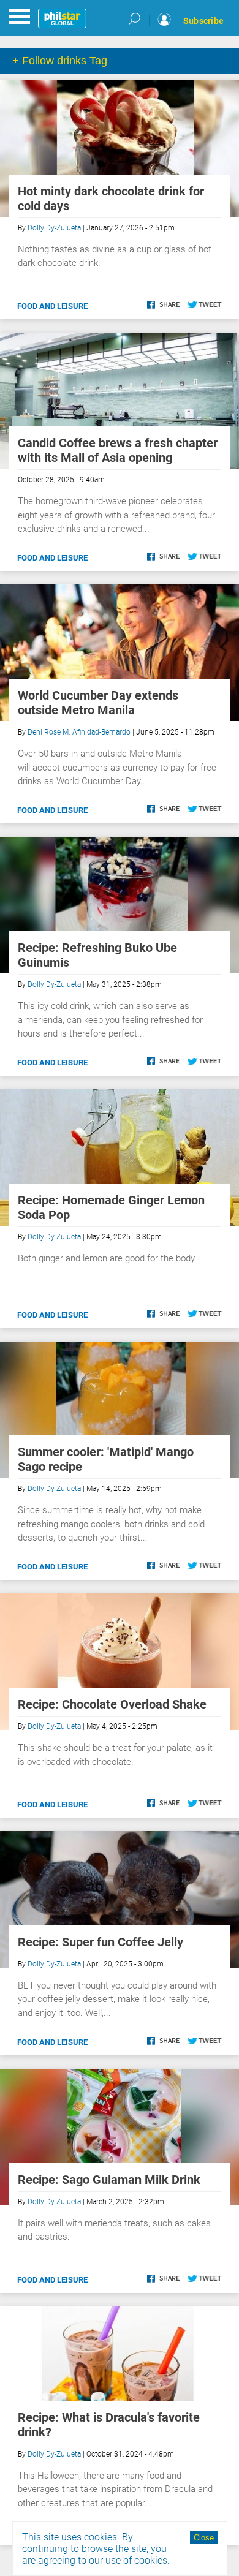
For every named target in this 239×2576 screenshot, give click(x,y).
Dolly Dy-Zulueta (54, 228)
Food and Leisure (52, 306)
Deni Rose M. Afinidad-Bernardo (79, 732)
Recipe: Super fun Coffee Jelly (101, 1942)
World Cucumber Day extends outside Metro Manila (98, 703)
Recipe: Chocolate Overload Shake (112, 1704)
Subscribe (203, 21)
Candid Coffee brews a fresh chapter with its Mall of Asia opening (118, 450)
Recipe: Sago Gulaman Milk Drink (109, 2180)
